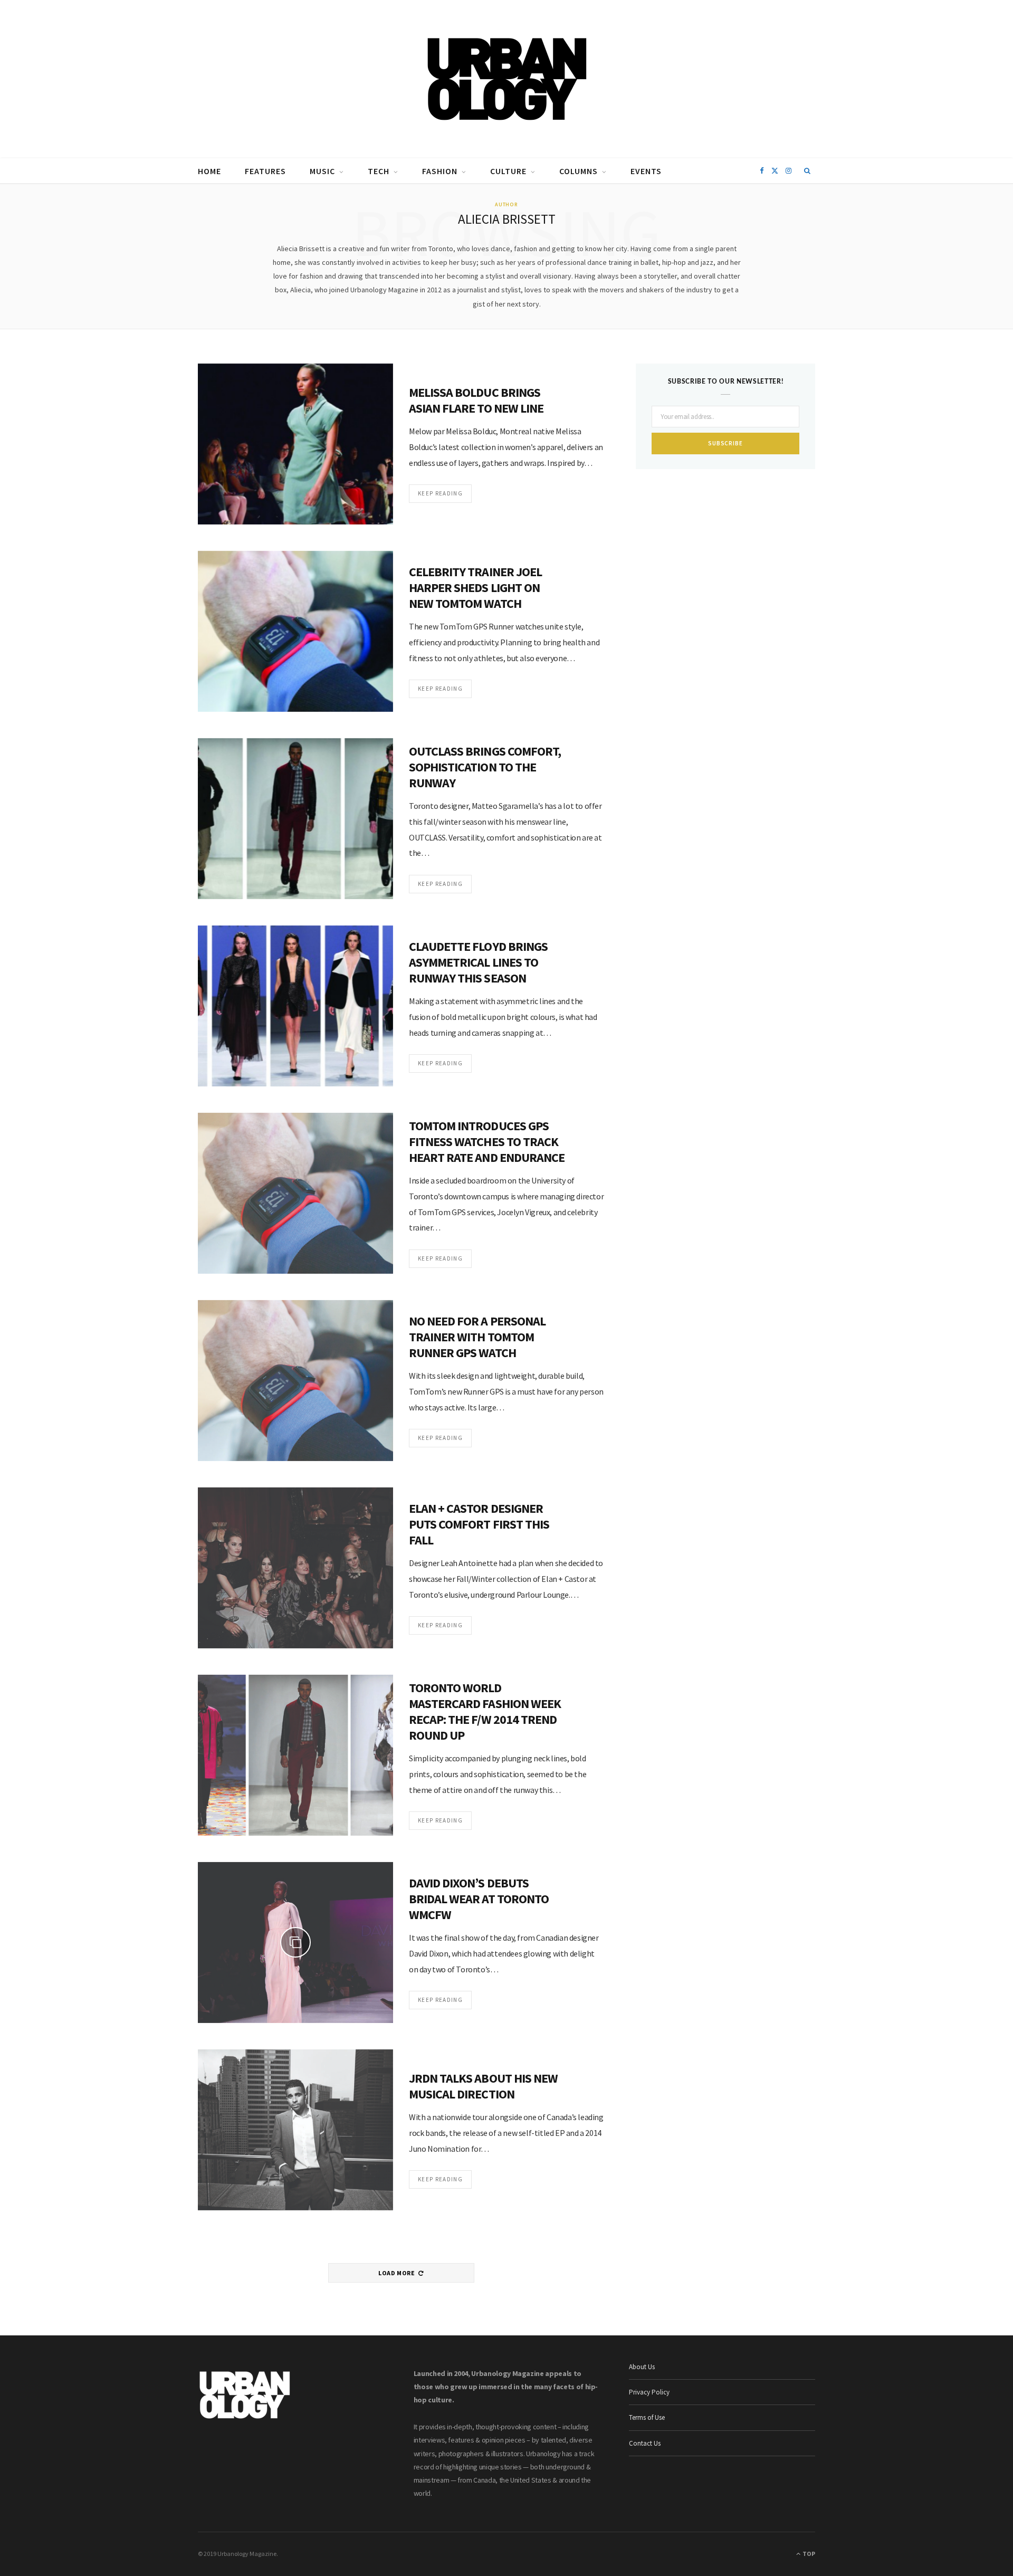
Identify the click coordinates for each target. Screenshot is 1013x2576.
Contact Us (645, 2443)
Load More (397, 2273)
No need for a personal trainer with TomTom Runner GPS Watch (477, 1337)
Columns (579, 171)
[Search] (807, 171)
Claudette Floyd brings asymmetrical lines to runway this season (478, 962)
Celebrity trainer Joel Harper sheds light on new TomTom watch (475, 588)
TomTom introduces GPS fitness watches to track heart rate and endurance (487, 1142)
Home (209, 171)
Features (265, 171)
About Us (642, 2367)
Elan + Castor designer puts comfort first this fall (479, 1524)
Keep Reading (440, 493)
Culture (508, 171)
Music (322, 171)
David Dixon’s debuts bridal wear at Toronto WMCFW (479, 1899)
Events (646, 171)
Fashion (440, 171)
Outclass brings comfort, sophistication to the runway (485, 767)
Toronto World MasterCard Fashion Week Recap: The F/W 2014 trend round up (485, 1711)
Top (808, 2554)
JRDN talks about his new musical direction (483, 2086)
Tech (379, 171)
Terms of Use (647, 2417)
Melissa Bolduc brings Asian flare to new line (476, 400)
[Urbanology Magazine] (507, 79)
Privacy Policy (649, 2392)
